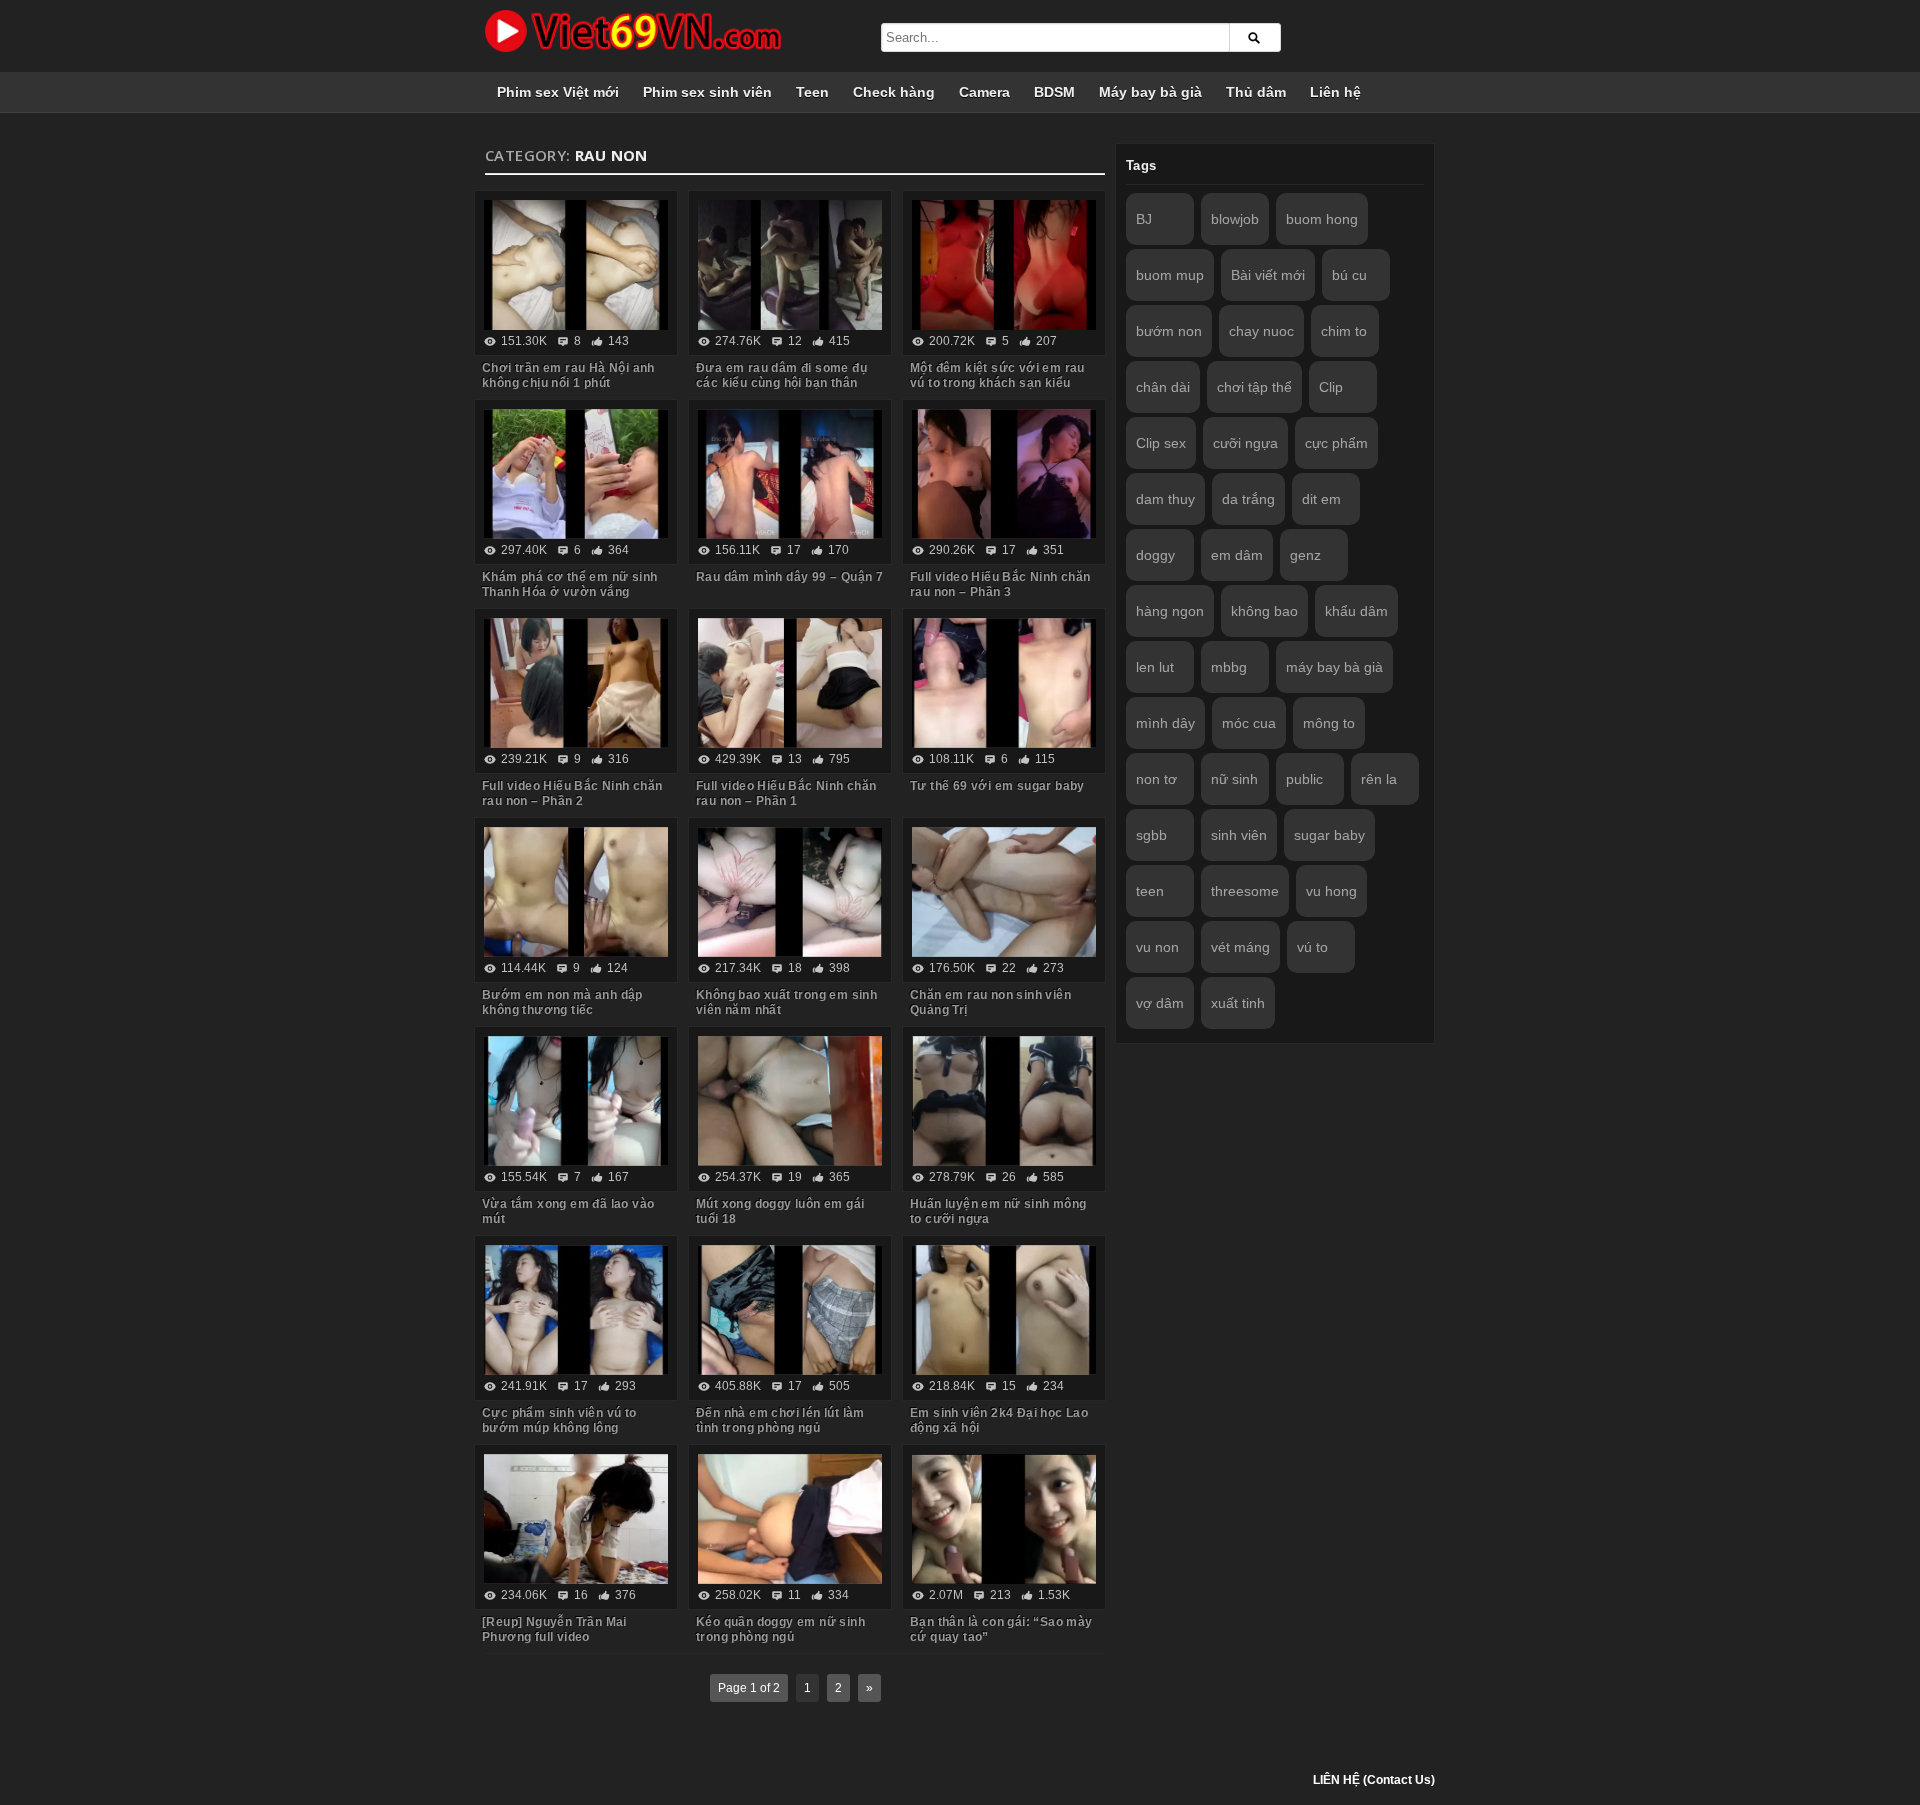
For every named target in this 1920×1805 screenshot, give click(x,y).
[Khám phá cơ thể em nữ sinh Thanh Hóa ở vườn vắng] (576, 474)
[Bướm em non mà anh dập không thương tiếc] (576, 892)
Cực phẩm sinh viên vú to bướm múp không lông (559, 1420)
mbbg (1229, 667)
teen (1150, 891)
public (1304, 779)
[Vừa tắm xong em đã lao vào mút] (576, 1101)
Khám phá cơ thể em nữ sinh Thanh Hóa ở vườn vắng (569, 584)
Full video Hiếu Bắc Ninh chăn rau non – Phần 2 (572, 793)
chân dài (1163, 387)
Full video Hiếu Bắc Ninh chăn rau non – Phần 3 (1000, 584)
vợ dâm (1160, 1003)
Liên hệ (1335, 92)
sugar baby (1329, 835)
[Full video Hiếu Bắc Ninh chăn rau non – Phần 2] (576, 683)
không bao (1264, 611)
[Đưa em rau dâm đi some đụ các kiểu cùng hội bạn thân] (790, 265)
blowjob (1235, 219)
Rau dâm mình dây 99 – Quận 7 (789, 577)
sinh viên (1239, 835)
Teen (812, 92)
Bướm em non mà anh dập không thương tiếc (562, 1002)
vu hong (1331, 891)
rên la (1379, 779)
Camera (984, 92)
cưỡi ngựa (1245, 443)
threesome (1245, 891)
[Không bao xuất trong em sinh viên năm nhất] (790, 892)
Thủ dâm (1256, 92)
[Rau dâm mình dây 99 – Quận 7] (790, 474)
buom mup (1170, 275)
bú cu (1349, 275)
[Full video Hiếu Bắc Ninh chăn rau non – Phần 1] (790, 683)
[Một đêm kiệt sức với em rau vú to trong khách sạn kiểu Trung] (1004, 265)
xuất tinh (1238, 1003)
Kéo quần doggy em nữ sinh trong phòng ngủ (780, 1629)
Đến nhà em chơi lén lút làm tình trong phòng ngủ (780, 1420)
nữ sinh (1234, 779)
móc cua (1249, 723)
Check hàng (894, 92)
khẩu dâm (1356, 611)
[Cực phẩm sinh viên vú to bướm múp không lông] (576, 1310)
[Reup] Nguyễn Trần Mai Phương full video (554, 1629)
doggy (1155, 555)
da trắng (1248, 499)
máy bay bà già (1334, 667)
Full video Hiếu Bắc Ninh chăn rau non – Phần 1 (786, 793)
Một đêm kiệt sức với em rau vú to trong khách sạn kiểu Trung (997, 383)
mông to (1329, 723)
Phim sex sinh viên (707, 92)
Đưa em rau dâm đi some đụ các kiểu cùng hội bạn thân (781, 375)
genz (1305, 555)
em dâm (1237, 555)
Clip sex (1161, 443)
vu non (1157, 947)
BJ (1144, 219)
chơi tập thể (1254, 387)
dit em (1321, 499)
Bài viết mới (1268, 275)
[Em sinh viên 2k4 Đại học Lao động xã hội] (1004, 1310)
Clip (1331, 387)
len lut (1155, 667)
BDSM (1054, 92)
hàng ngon (1170, 611)
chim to (1344, 331)
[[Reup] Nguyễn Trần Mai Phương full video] (576, 1519)
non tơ (1156, 779)
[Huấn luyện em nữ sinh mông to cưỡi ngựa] (1004, 1101)
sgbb (1151, 835)
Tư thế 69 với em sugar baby (997, 786)
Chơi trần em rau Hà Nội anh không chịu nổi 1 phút (568, 375)
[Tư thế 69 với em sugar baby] (1004, 683)
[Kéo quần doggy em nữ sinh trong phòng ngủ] (790, 1519)
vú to (1312, 947)
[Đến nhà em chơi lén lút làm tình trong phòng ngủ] (790, 1310)
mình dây (1165, 723)
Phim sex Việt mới (558, 92)
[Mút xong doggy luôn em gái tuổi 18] (790, 1101)
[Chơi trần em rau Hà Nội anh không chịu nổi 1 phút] (576, 265)
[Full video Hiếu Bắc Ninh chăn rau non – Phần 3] (1004, 474)
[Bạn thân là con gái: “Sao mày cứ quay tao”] (1004, 1519)
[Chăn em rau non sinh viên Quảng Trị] (1004, 892)
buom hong (1322, 219)
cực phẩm (1336, 443)
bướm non (1169, 331)
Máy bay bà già (1150, 92)
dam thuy (1165, 499)
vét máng (1240, 947)
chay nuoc (1261, 331)
